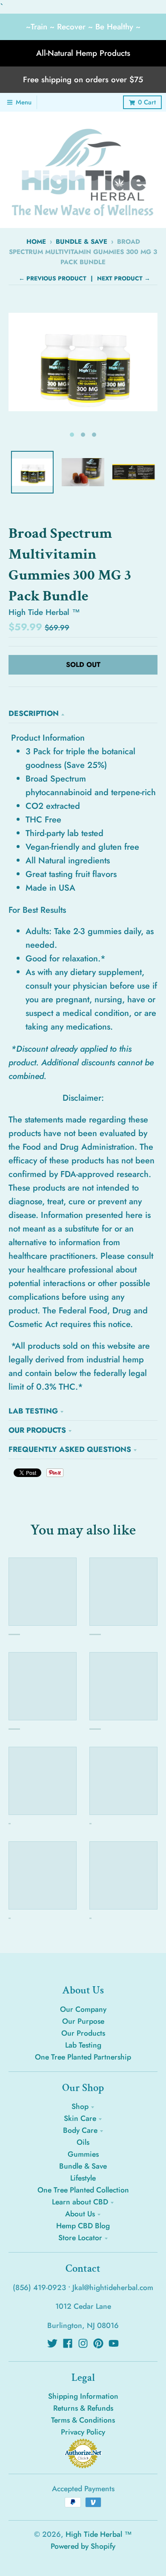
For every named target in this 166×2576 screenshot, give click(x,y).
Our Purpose (83, 2021)
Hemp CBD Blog (83, 2226)
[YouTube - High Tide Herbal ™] (114, 2343)
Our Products (37, 1430)
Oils (83, 2142)
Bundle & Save (82, 242)
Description (34, 713)
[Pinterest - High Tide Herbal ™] (98, 2343)
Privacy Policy (83, 2432)
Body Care (80, 2130)
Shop (80, 2106)
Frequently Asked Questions (70, 1449)
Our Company (83, 2009)
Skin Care (80, 2118)
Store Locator (80, 2238)
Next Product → (124, 278)
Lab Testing (33, 1411)
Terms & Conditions (83, 2420)
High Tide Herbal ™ (44, 612)
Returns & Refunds (83, 2408)
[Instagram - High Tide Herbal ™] (83, 2343)
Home (36, 242)
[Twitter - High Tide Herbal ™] (52, 2343)
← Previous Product (53, 278)
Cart (147, 102)
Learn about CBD (80, 2202)
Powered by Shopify (83, 2546)
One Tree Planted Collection (83, 2190)
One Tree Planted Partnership (83, 2057)
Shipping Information (83, 2396)
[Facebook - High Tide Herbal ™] (68, 2343)
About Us (80, 2214)
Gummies (83, 2154)
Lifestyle (83, 2178)
